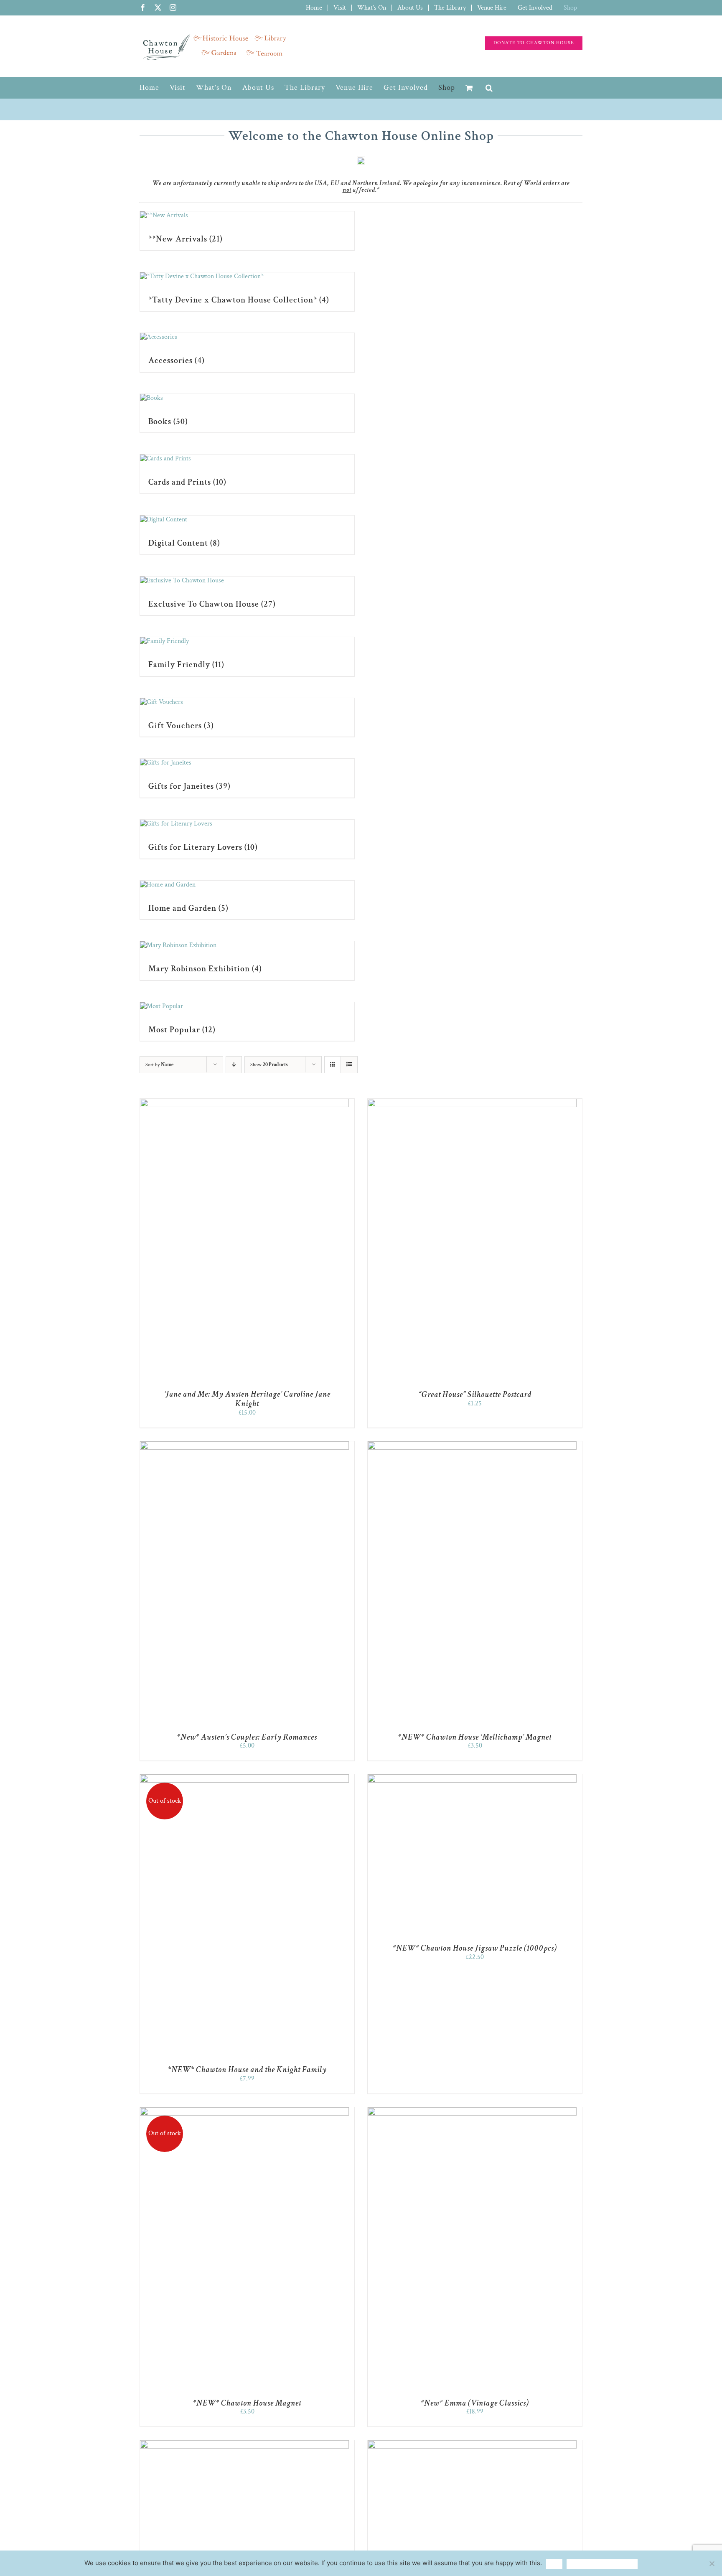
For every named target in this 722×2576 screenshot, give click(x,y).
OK (554, 2564)
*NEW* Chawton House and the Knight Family (247, 2070)
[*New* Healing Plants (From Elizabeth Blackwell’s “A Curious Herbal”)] (244, 2444)
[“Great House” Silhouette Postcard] (472, 1103)
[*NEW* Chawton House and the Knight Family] (244, 1778)
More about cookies (602, 2564)
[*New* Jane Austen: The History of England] (472, 2444)
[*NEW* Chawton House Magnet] (244, 2111)
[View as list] (349, 1065)
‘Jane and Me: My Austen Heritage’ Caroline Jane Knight (247, 1399)
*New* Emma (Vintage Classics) (475, 2403)
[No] (712, 2563)
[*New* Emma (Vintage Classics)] (472, 2111)
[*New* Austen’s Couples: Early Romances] (244, 1445)
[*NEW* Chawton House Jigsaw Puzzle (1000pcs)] (472, 1778)
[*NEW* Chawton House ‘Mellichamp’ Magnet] (472, 1445)
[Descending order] (234, 1065)
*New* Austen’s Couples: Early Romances (247, 1737)
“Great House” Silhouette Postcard (475, 1395)
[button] (489, 88)
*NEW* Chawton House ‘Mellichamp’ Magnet (475, 1737)
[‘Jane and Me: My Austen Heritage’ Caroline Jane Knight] (244, 1103)
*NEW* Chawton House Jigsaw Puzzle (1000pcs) (475, 1948)
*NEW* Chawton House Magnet (247, 2403)
